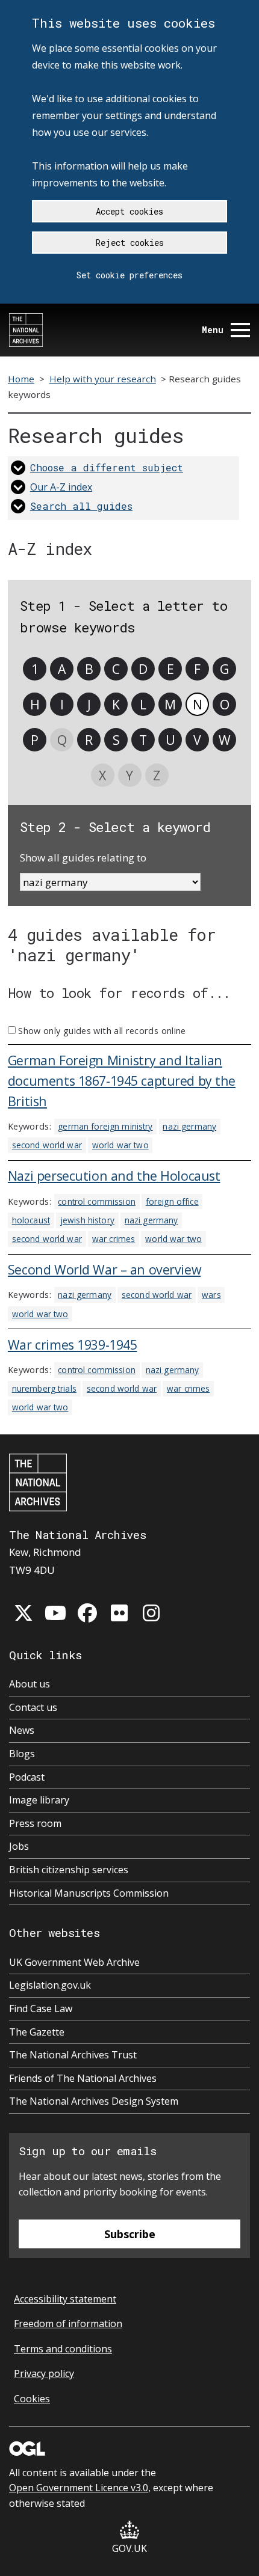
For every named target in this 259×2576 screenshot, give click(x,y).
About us (30, 1684)
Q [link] (62, 740)
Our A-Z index (61, 487)
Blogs (22, 1754)
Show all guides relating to (83, 858)
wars (211, 1295)
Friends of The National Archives (83, 2078)
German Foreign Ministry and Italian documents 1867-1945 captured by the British (122, 1081)
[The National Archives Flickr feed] (119, 1613)
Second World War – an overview (104, 1269)
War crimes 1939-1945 (73, 1345)
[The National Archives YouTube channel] (55, 1613)
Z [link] (157, 775)
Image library (39, 1800)
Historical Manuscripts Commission (89, 1893)
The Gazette (37, 2032)
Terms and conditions (63, 2349)
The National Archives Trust (73, 2055)
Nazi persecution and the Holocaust (114, 1176)
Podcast (27, 1777)
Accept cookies (129, 211)
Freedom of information (68, 2324)
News (22, 1730)
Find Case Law (41, 2008)
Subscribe (130, 2234)
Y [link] (129, 775)
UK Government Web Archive (74, 1962)
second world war (47, 1145)
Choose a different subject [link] (107, 467)
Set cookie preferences (129, 275)
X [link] (102, 775)
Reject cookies (130, 243)
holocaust (31, 1220)
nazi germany (189, 1126)
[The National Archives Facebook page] (87, 1613)
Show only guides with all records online (102, 1031)
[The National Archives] (26, 330)
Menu (213, 330)
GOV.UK (129, 2548)
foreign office (172, 1201)
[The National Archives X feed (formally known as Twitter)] (23, 1613)
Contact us (33, 1707)
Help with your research (103, 379)
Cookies (32, 2399)
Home (21, 379)
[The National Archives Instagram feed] (151, 1613)
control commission (96, 1201)
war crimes (114, 1239)
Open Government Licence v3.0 (79, 2488)
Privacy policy (44, 2373)
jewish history (87, 1220)
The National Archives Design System (94, 2101)
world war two (120, 1145)
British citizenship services (69, 1870)
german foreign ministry (105, 1126)
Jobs (19, 1846)
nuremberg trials (44, 1388)
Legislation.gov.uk (50, 1985)
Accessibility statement (65, 2299)
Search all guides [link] (81, 506)
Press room (35, 1823)
